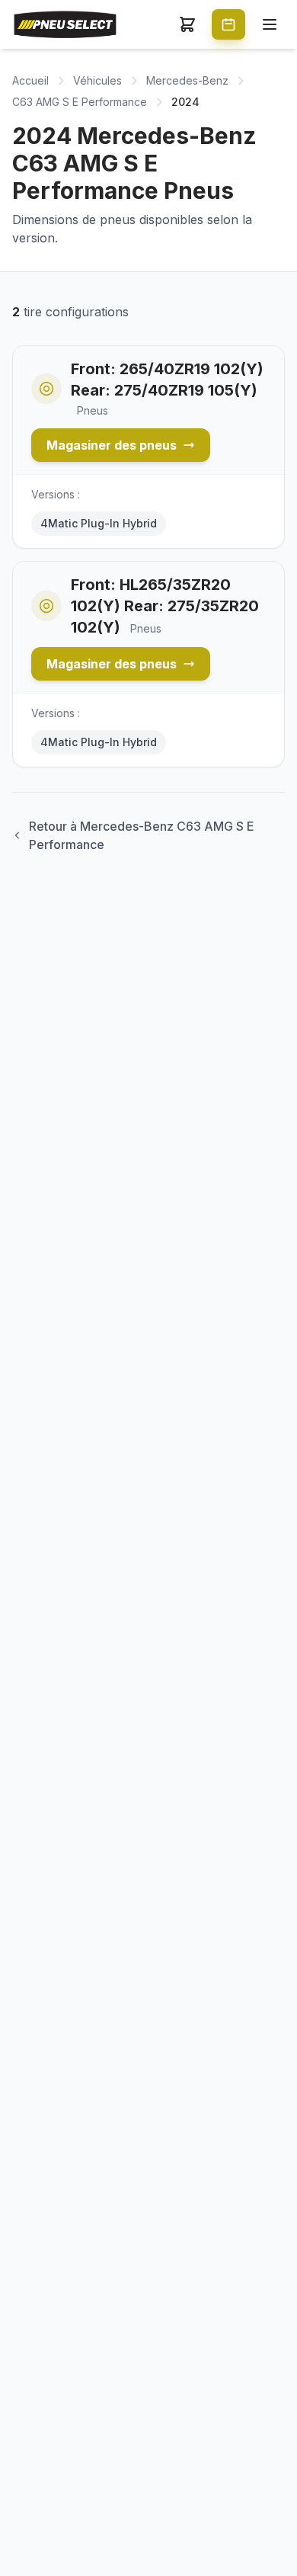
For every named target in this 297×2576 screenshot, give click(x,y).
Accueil (30, 80)
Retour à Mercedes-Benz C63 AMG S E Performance (142, 835)
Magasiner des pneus (112, 445)
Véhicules (97, 80)
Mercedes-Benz (187, 80)
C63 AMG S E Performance (80, 102)
